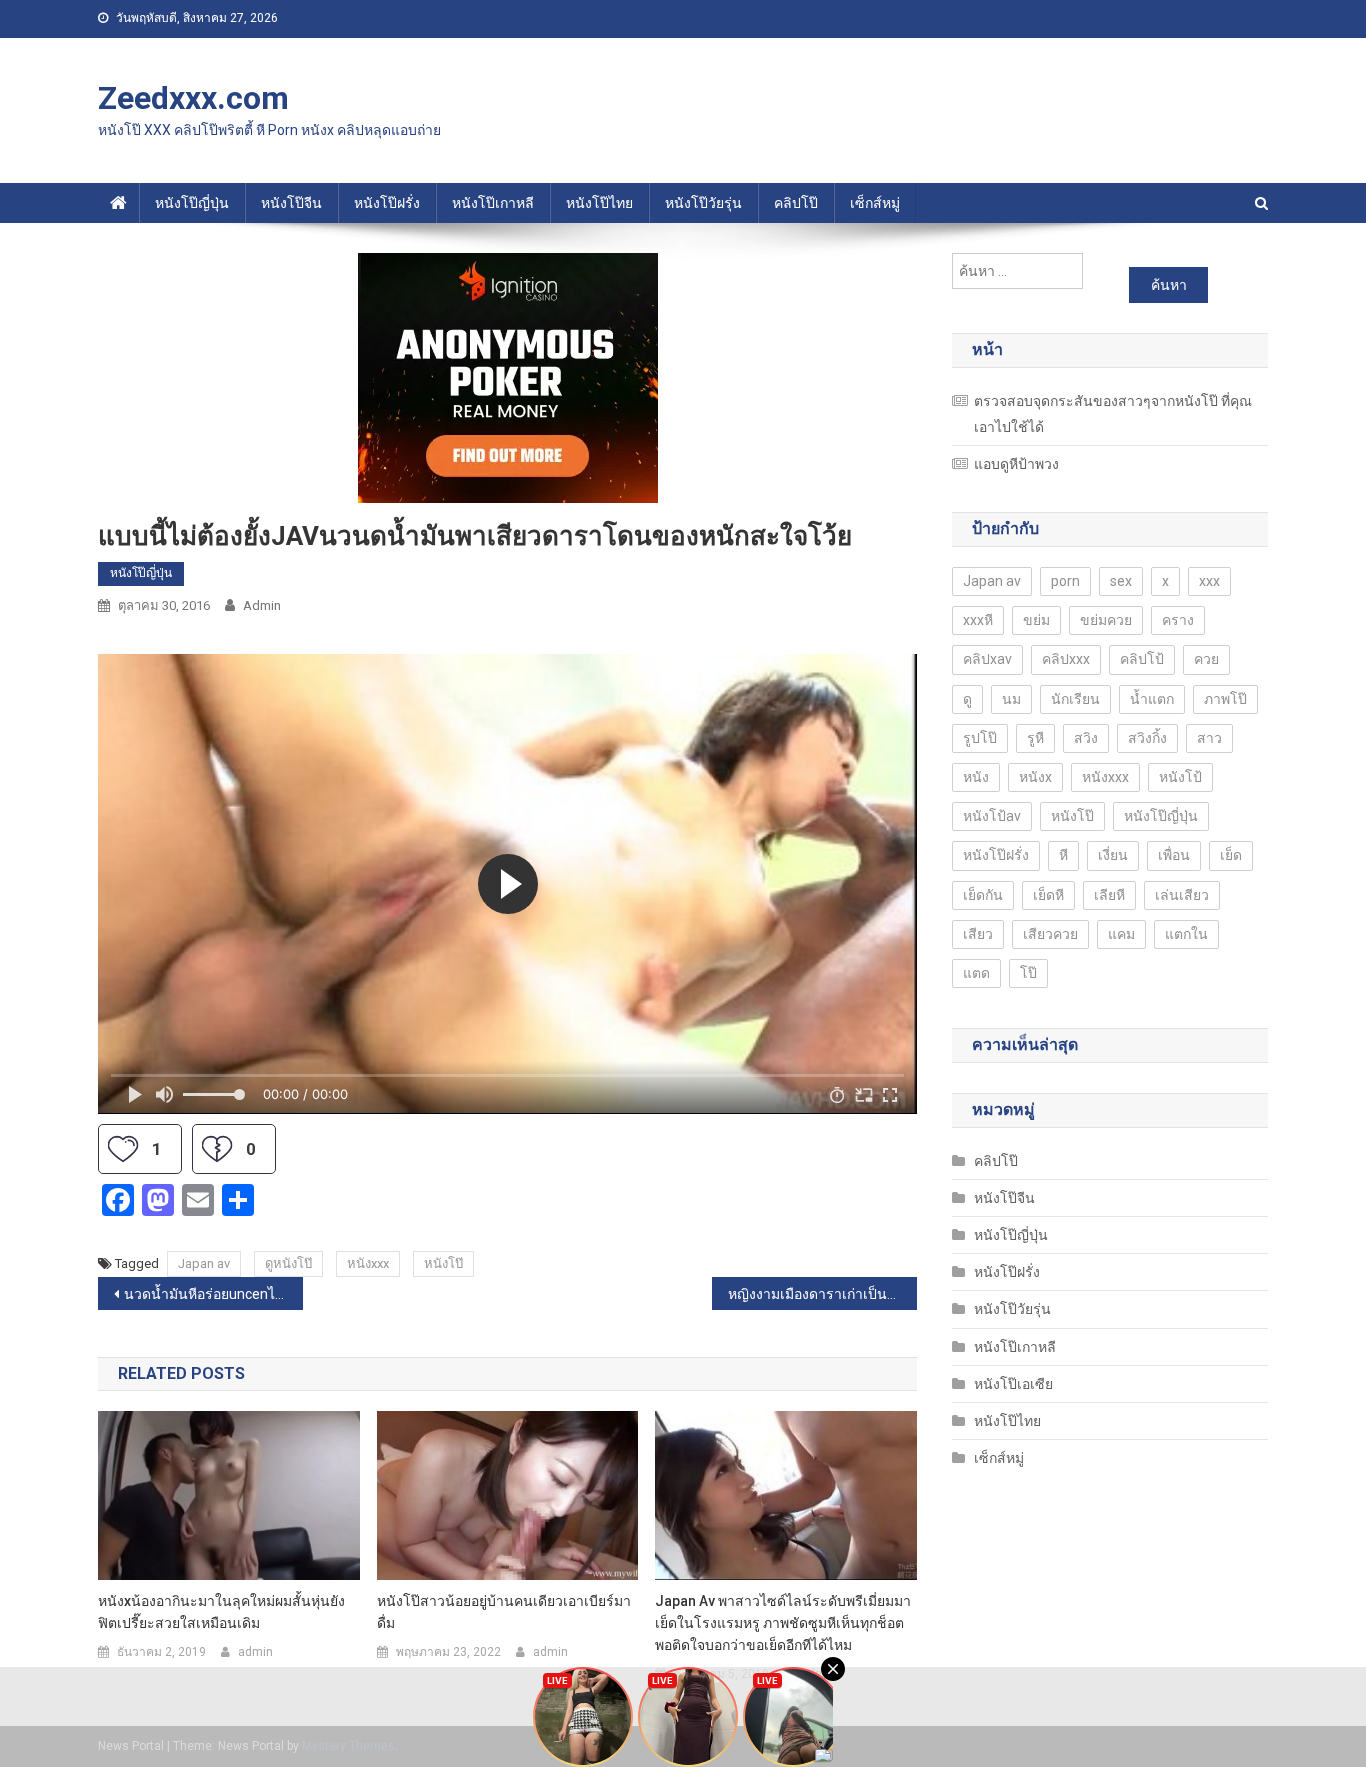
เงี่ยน (1113, 855)
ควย (1206, 659)
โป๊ (1028, 973)
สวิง (1086, 738)
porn (1065, 581)
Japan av (204, 1263)
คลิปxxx (1066, 659)
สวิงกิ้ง (1147, 738)
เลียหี (1109, 895)
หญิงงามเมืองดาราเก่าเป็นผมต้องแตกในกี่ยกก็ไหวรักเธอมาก (822, 1294)
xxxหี (978, 620)
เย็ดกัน (983, 895)
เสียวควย (1050, 934)
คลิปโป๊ (796, 203)
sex (1121, 581)
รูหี (1035, 738)
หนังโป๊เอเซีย (1013, 1384)
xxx (1209, 581)
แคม (1121, 934)
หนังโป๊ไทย (599, 203)
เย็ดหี (1048, 895)
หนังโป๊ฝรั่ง (387, 203)
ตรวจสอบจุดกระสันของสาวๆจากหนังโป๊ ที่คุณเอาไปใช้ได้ (1113, 414)
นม (1011, 699)
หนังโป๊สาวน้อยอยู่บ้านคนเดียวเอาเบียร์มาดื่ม (504, 1612)
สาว (1209, 738)
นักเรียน (1075, 699)
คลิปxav (987, 659)
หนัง (976, 777)
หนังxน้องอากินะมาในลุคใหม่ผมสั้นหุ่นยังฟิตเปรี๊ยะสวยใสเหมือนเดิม (221, 1612)
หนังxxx (368, 1263)
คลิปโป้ (1142, 659)
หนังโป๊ (443, 1263)
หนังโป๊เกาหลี (493, 203)
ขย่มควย (1106, 620)
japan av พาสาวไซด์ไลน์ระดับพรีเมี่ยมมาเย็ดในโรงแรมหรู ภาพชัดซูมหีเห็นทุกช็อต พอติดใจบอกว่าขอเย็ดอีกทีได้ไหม (783, 1623)
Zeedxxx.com (193, 98)
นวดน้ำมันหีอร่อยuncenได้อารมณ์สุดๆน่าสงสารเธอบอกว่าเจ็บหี (213, 1294)
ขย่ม (1036, 620)
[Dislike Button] (217, 1149)
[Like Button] (123, 1149)
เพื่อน (1174, 855)
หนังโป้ (1180, 777)
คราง (1178, 620)
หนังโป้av (992, 816)
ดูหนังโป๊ (288, 1263)
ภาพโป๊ (1225, 699)
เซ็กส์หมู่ (875, 203)
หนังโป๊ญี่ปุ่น (192, 203)
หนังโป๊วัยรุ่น (703, 203)
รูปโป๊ (980, 738)
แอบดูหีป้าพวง (1016, 464)
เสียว (978, 934)
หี (1063, 855)
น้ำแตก (1152, 699)
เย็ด (1231, 855)
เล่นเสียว (1182, 895)
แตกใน (1186, 934)
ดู (967, 699)
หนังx (1035, 777)
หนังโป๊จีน (291, 203)
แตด (976, 973)
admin (262, 605)
